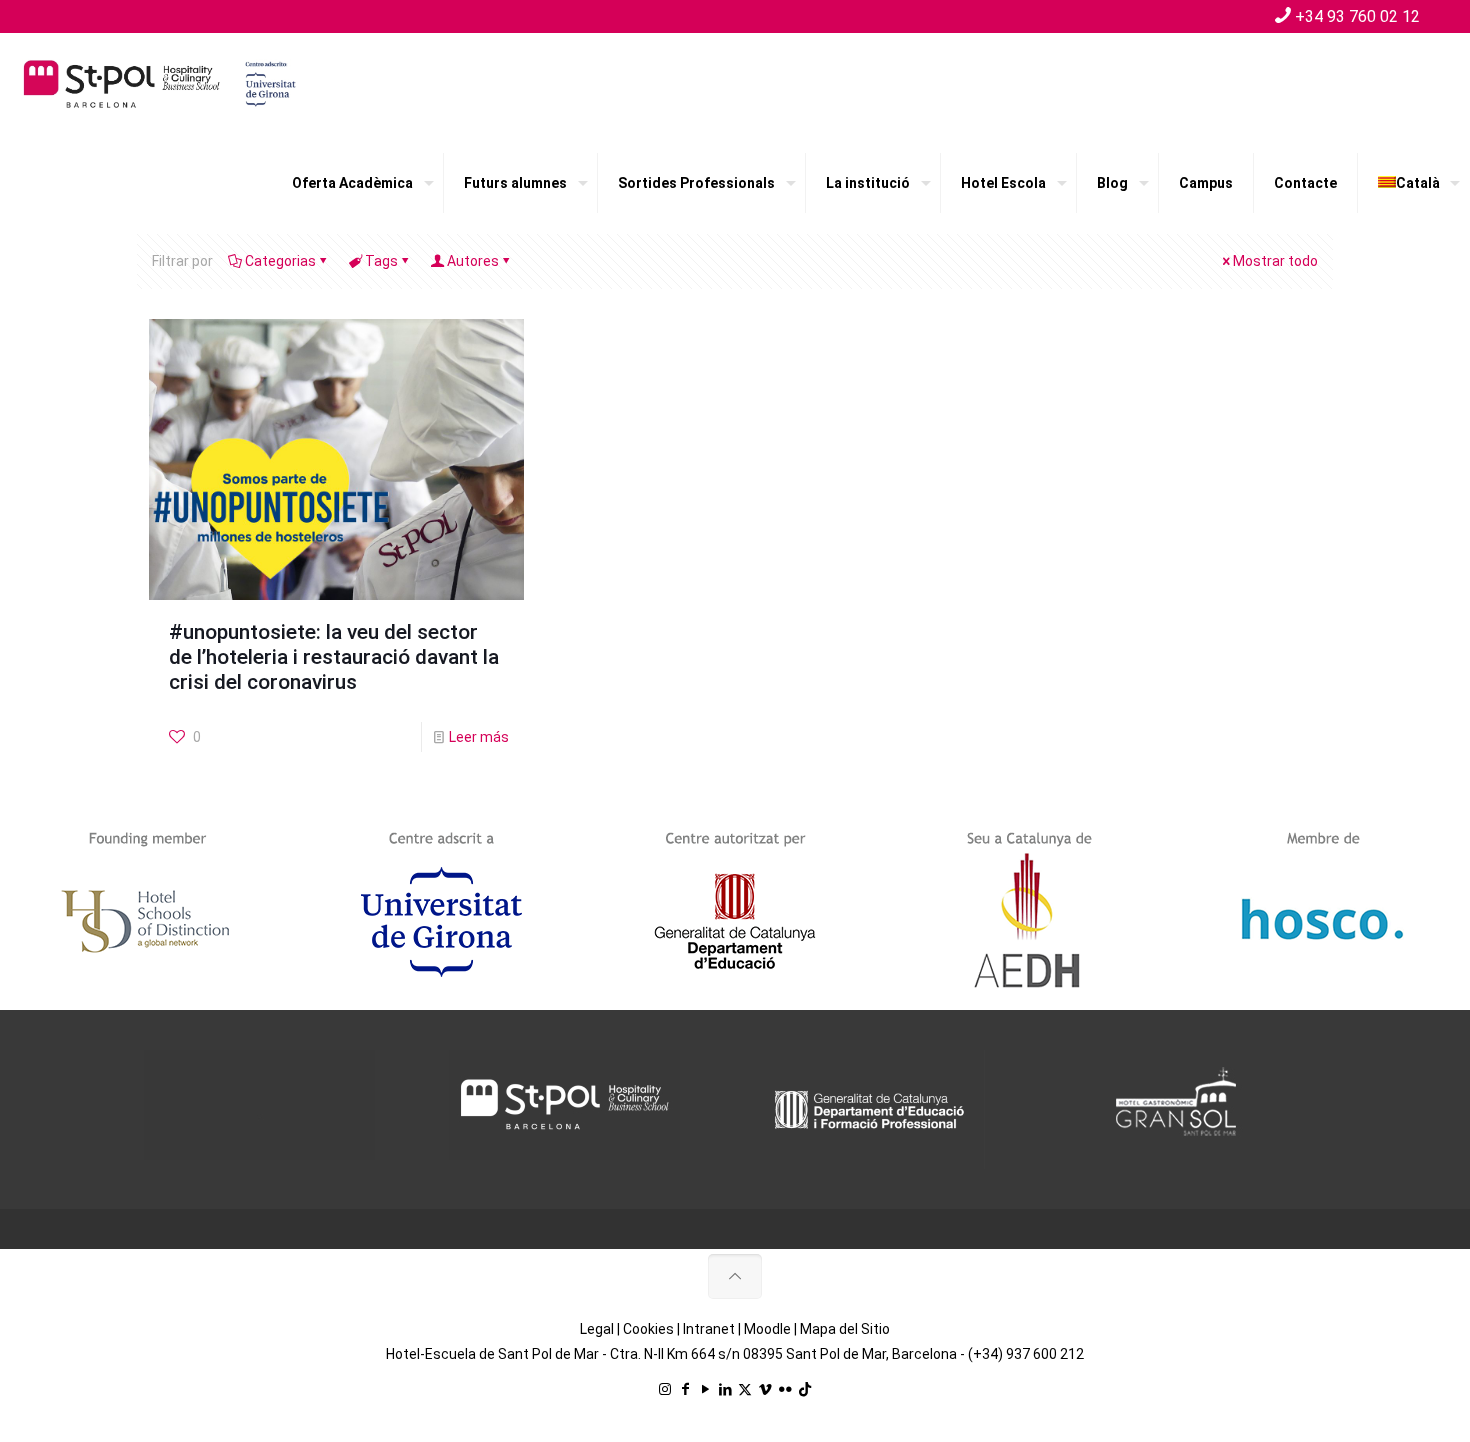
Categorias (280, 261)
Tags (381, 261)
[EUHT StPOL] (160, 83)
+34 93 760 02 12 (1357, 16)
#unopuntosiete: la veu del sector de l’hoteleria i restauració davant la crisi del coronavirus (334, 657)
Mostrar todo (1275, 261)
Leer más (479, 737)
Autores (473, 261)
